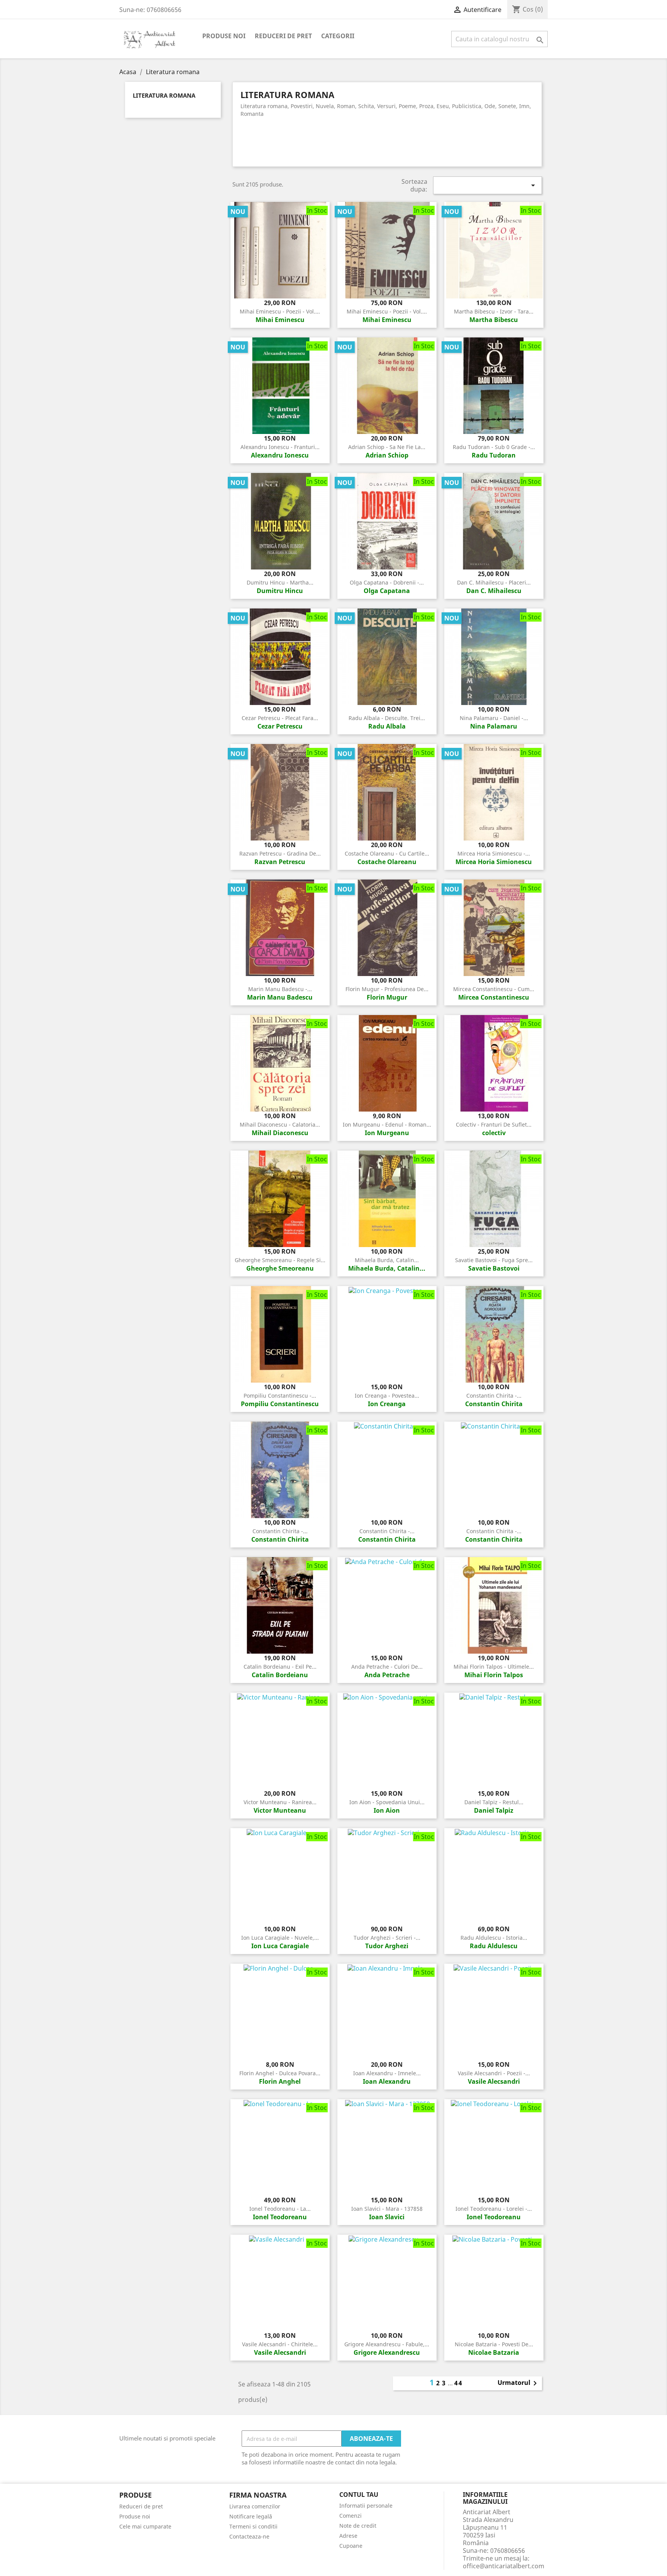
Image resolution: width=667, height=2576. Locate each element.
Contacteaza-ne (249, 2536)
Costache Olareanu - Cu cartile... (387, 853)
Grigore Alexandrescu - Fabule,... (387, 2344)
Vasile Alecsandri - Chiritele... (280, 2344)
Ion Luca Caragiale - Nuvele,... (280, 1938)
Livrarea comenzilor (255, 2506)
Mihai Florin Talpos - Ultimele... (494, 1667)
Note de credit (358, 2526)
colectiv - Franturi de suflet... (494, 1124)
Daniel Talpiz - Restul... (494, 1802)
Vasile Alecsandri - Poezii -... (494, 2073)
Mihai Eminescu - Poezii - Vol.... (280, 311)
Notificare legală (251, 2516)
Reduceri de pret (283, 36)
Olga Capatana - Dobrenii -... (387, 582)
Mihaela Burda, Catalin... (387, 1260)
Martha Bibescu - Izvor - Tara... (494, 311)
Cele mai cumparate (145, 2526)
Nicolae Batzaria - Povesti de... (494, 2344)
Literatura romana (164, 96)
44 (459, 2383)
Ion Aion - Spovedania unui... (387, 1802)
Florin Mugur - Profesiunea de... (387, 989)
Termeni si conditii (253, 2526)
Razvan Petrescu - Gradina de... (280, 853)
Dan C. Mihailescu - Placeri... (494, 582)
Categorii (338, 36)
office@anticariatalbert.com (504, 2566)
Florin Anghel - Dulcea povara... (280, 2073)
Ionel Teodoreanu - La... (280, 2209)
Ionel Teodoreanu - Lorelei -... (494, 2209)
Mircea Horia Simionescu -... (494, 853)
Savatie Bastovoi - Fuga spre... (494, 1260)
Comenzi (350, 2516)
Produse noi (224, 36)
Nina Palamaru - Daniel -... (494, 718)
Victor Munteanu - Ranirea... (280, 1802)
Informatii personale (366, 2506)
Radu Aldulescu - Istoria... (494, 1938)
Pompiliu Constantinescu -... (280, 1396)
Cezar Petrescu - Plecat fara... (280, 718)
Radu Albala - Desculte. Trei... (387, 718)
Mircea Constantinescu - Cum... (494, 989)
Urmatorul (519, 2383)
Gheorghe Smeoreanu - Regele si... (280, 1260)
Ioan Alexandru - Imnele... (387, 2073)
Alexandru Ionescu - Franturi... (280, 447)
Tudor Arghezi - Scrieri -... (387, 1938)
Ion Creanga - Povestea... (387, 1396)
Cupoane (351, 2546)
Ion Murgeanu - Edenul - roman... (387, 1124)
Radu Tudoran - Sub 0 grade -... (494, 447)
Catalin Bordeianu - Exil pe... (280, 1667)
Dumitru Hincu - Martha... (280, 582)
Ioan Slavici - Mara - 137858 (387, 2209)
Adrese (348, 2536)
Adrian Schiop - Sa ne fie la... (387, 447)
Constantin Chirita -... (494, 1396)
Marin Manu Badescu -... (280, 989)
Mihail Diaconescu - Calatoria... (280, 1124)
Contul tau (359, 2495)
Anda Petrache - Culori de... (387, 1667)
